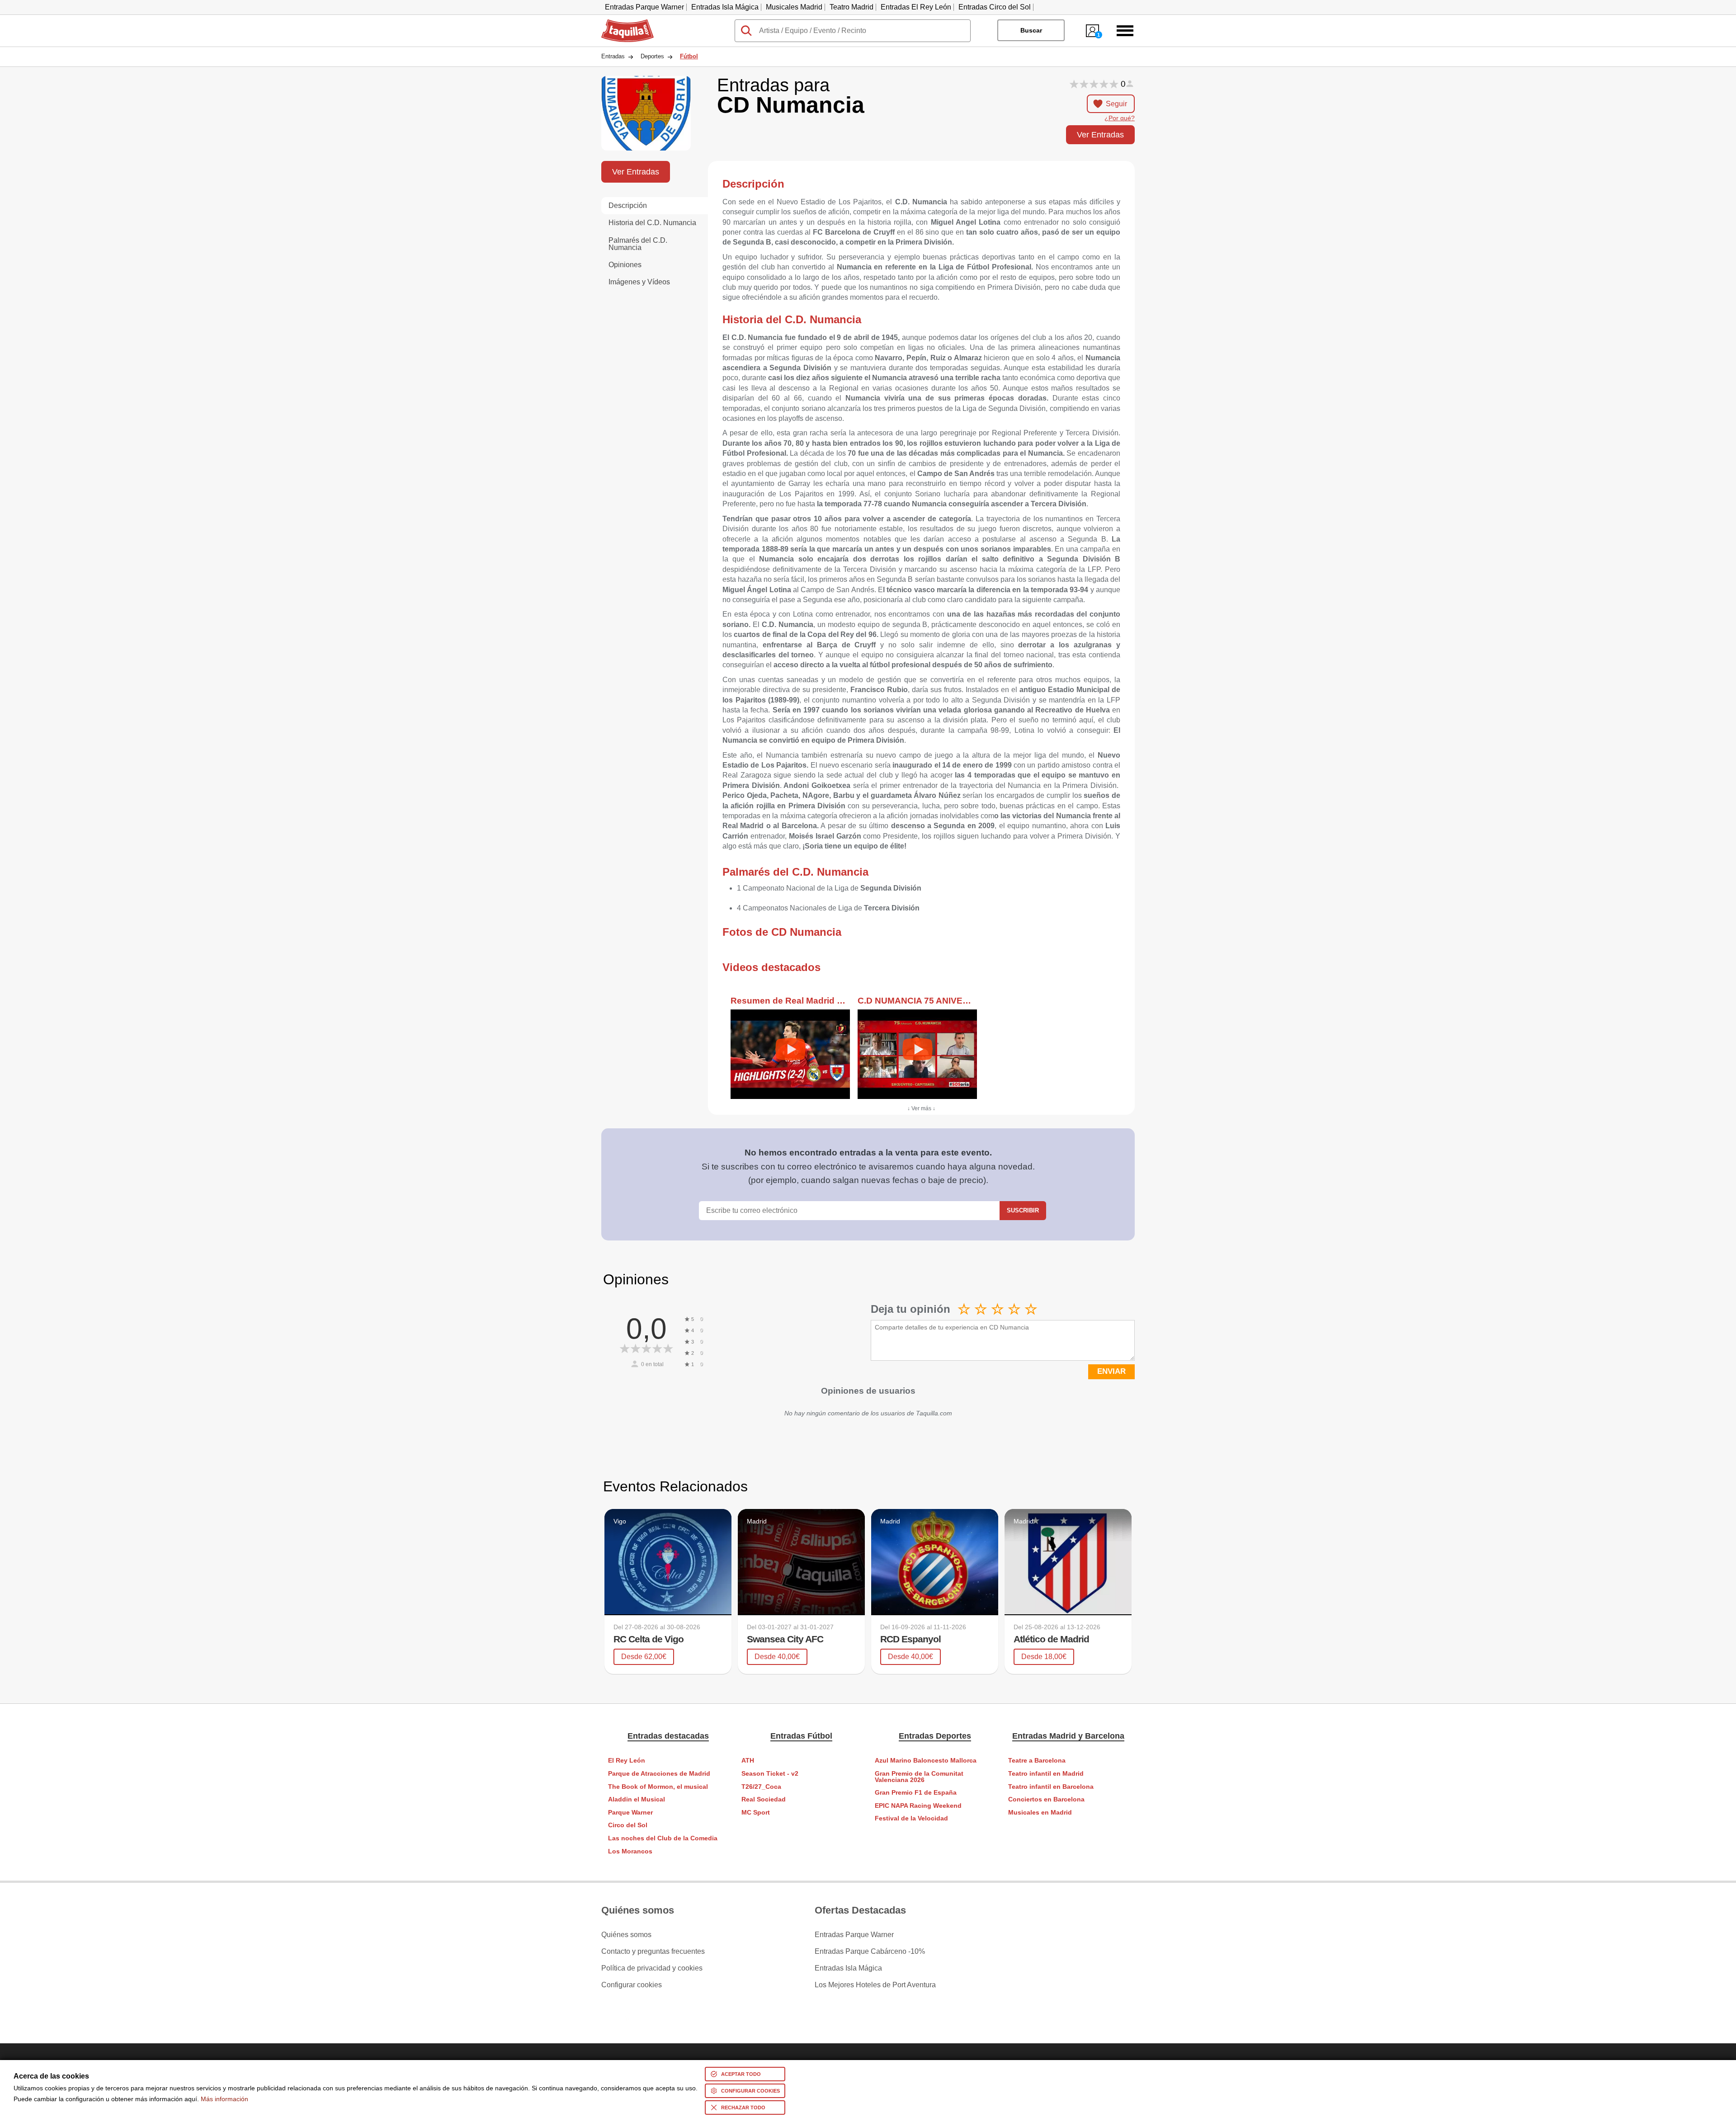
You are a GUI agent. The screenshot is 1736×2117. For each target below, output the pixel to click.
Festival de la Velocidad (911, 1818)
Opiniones (625, 265)
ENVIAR (1111, 1371)
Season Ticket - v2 (770, 1774)
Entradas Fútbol (801, 1736)
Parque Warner (630, 1813)
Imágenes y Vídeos (639, 282)
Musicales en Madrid (1040, 1813)
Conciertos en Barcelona (1046, 1799)
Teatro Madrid (851, 7)
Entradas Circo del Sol (995, 7)
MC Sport (756, 1813)
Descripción (628, 205)
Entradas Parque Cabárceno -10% (870, 1952)
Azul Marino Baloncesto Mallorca (926, 1761)
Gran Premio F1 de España (916, 1793)
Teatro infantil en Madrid (1046, 1774)
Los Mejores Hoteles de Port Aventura (875, 1985)
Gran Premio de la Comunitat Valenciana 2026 (919, 1777)
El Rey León (627, 1761)
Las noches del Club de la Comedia (663, 1838)
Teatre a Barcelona (1037, 1761)
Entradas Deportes (935, 1736)
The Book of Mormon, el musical (658, 1787)
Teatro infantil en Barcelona (1051, 1787)
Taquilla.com (622, 23)
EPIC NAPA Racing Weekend (918, 1806)
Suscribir (1023, 1210)
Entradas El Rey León (916, 7)
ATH (748, 1761)
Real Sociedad (764, 1799)
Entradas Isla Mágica (725, 7)
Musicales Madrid (794, 7)
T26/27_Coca (761, 1787)
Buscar (1031, 30)
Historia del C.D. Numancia (652, 223)
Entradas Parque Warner (644, 7)
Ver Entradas (1100, 134)
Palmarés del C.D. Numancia (638, 244)
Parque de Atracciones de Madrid (659, 1774)
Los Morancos (630, 1851)
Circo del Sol (628, 1825)
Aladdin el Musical (637, 1799)
